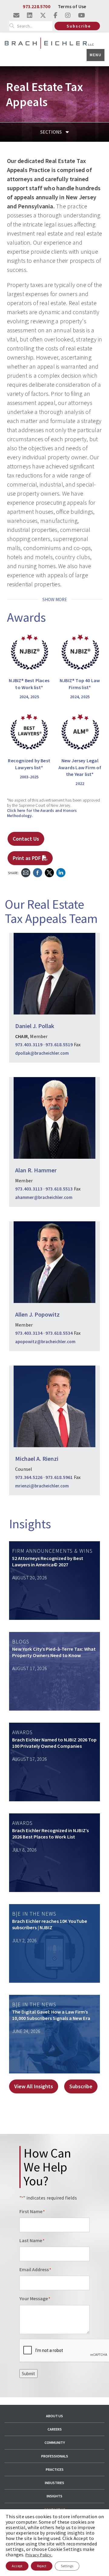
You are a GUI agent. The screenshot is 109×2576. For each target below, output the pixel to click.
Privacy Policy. (39, 2555)
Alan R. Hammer (36, 1170)
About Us (54, 2416)
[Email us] (16, 15)
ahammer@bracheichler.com (44, 1197)
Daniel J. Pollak (35, 1026)
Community (55, 2442)
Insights (54, 2496)
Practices (55, 2469)
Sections (51, 132)
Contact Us (26, 839)
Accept (17, 2566)
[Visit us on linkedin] (30, 15)
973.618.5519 (59, 1044)
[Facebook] (38, 872)
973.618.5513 (59, 1189)
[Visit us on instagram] (68, 15)
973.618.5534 (59, 1333)
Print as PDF (27, 858)
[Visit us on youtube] (82, 15)
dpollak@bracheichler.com (42, 1053)
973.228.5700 (36, 6)
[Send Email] (26, 872)
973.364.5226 (29, 1477)
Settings (67, 2566)
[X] (49, 872)
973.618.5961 (59, 1477)
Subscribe (79, 26)
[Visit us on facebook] (56, 15)
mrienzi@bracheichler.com (42, 1486)
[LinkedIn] (61, 872)
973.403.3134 (29, 1333)
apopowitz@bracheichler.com (45, 1342)
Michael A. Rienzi (37, 1459)
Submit (28, 2374)
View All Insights (34, 2086)
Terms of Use (72, 6)
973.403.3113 (29, 1189)
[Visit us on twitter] (43, 15)
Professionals (55, 2456)
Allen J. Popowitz (37, 1314)
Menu (96, 55)
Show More (55, 599)
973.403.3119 (29, 1044)
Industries (54, 2483)
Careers (55, 2429)
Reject (42, 2566)
